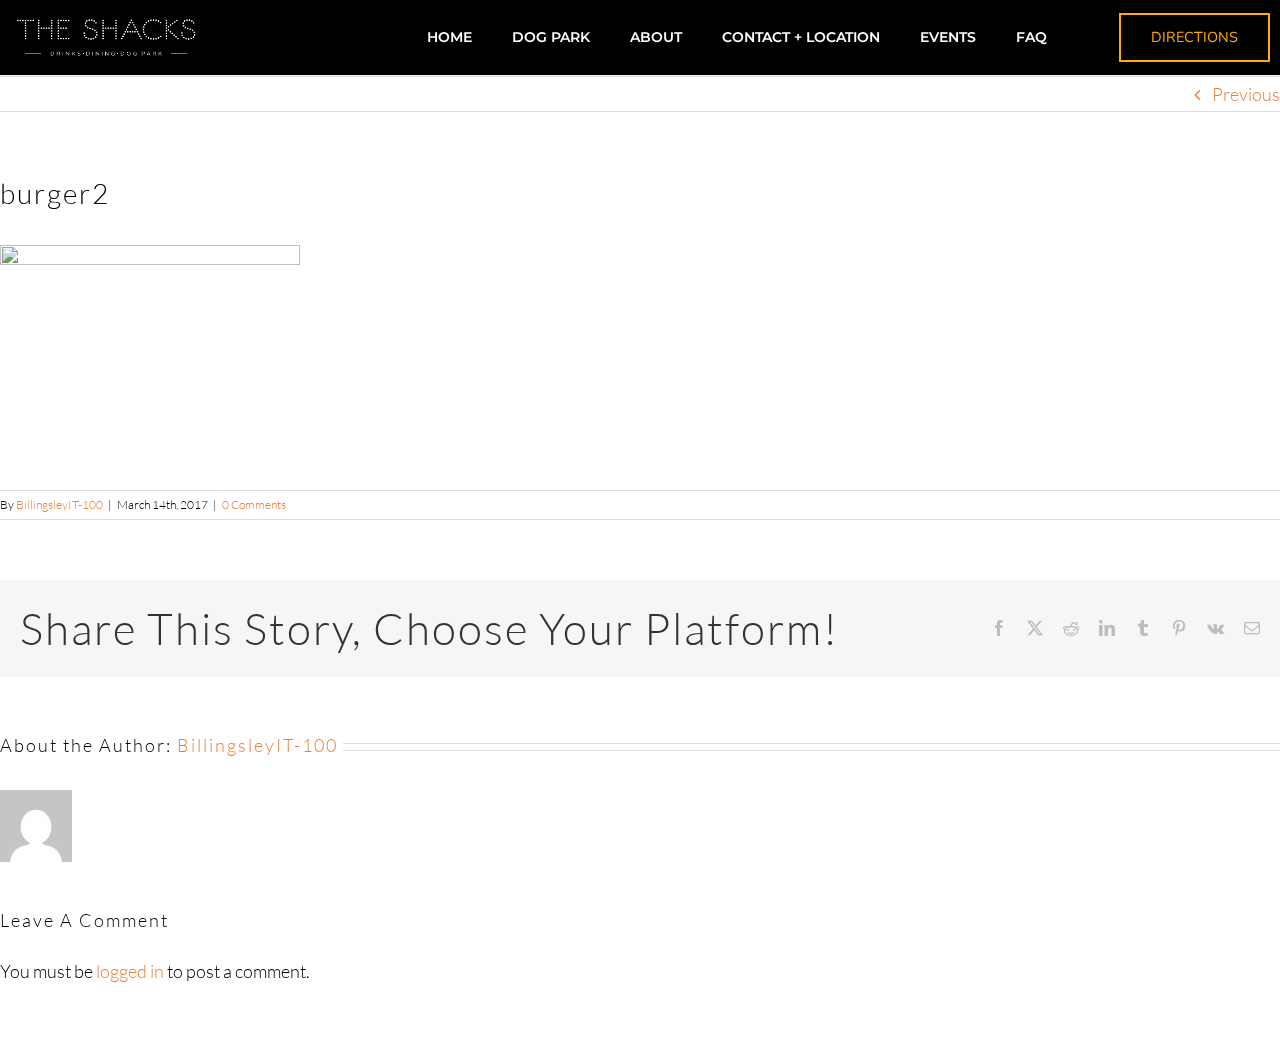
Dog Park (551, 37)
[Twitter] (1035, 628)
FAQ (1031, 37)
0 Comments (254, 504)
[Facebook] (999, 628)
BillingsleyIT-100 (59, 504)
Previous (1246, 94)
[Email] (1252, 628)
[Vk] (1215, 628)
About (656, 37)
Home (449, 37)
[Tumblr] (1143, 628)
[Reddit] (1071, 628)
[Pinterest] (1179, 628)
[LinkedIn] (1107, 628)
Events (948, 37)
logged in (130, 971)
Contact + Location (801, 37)
